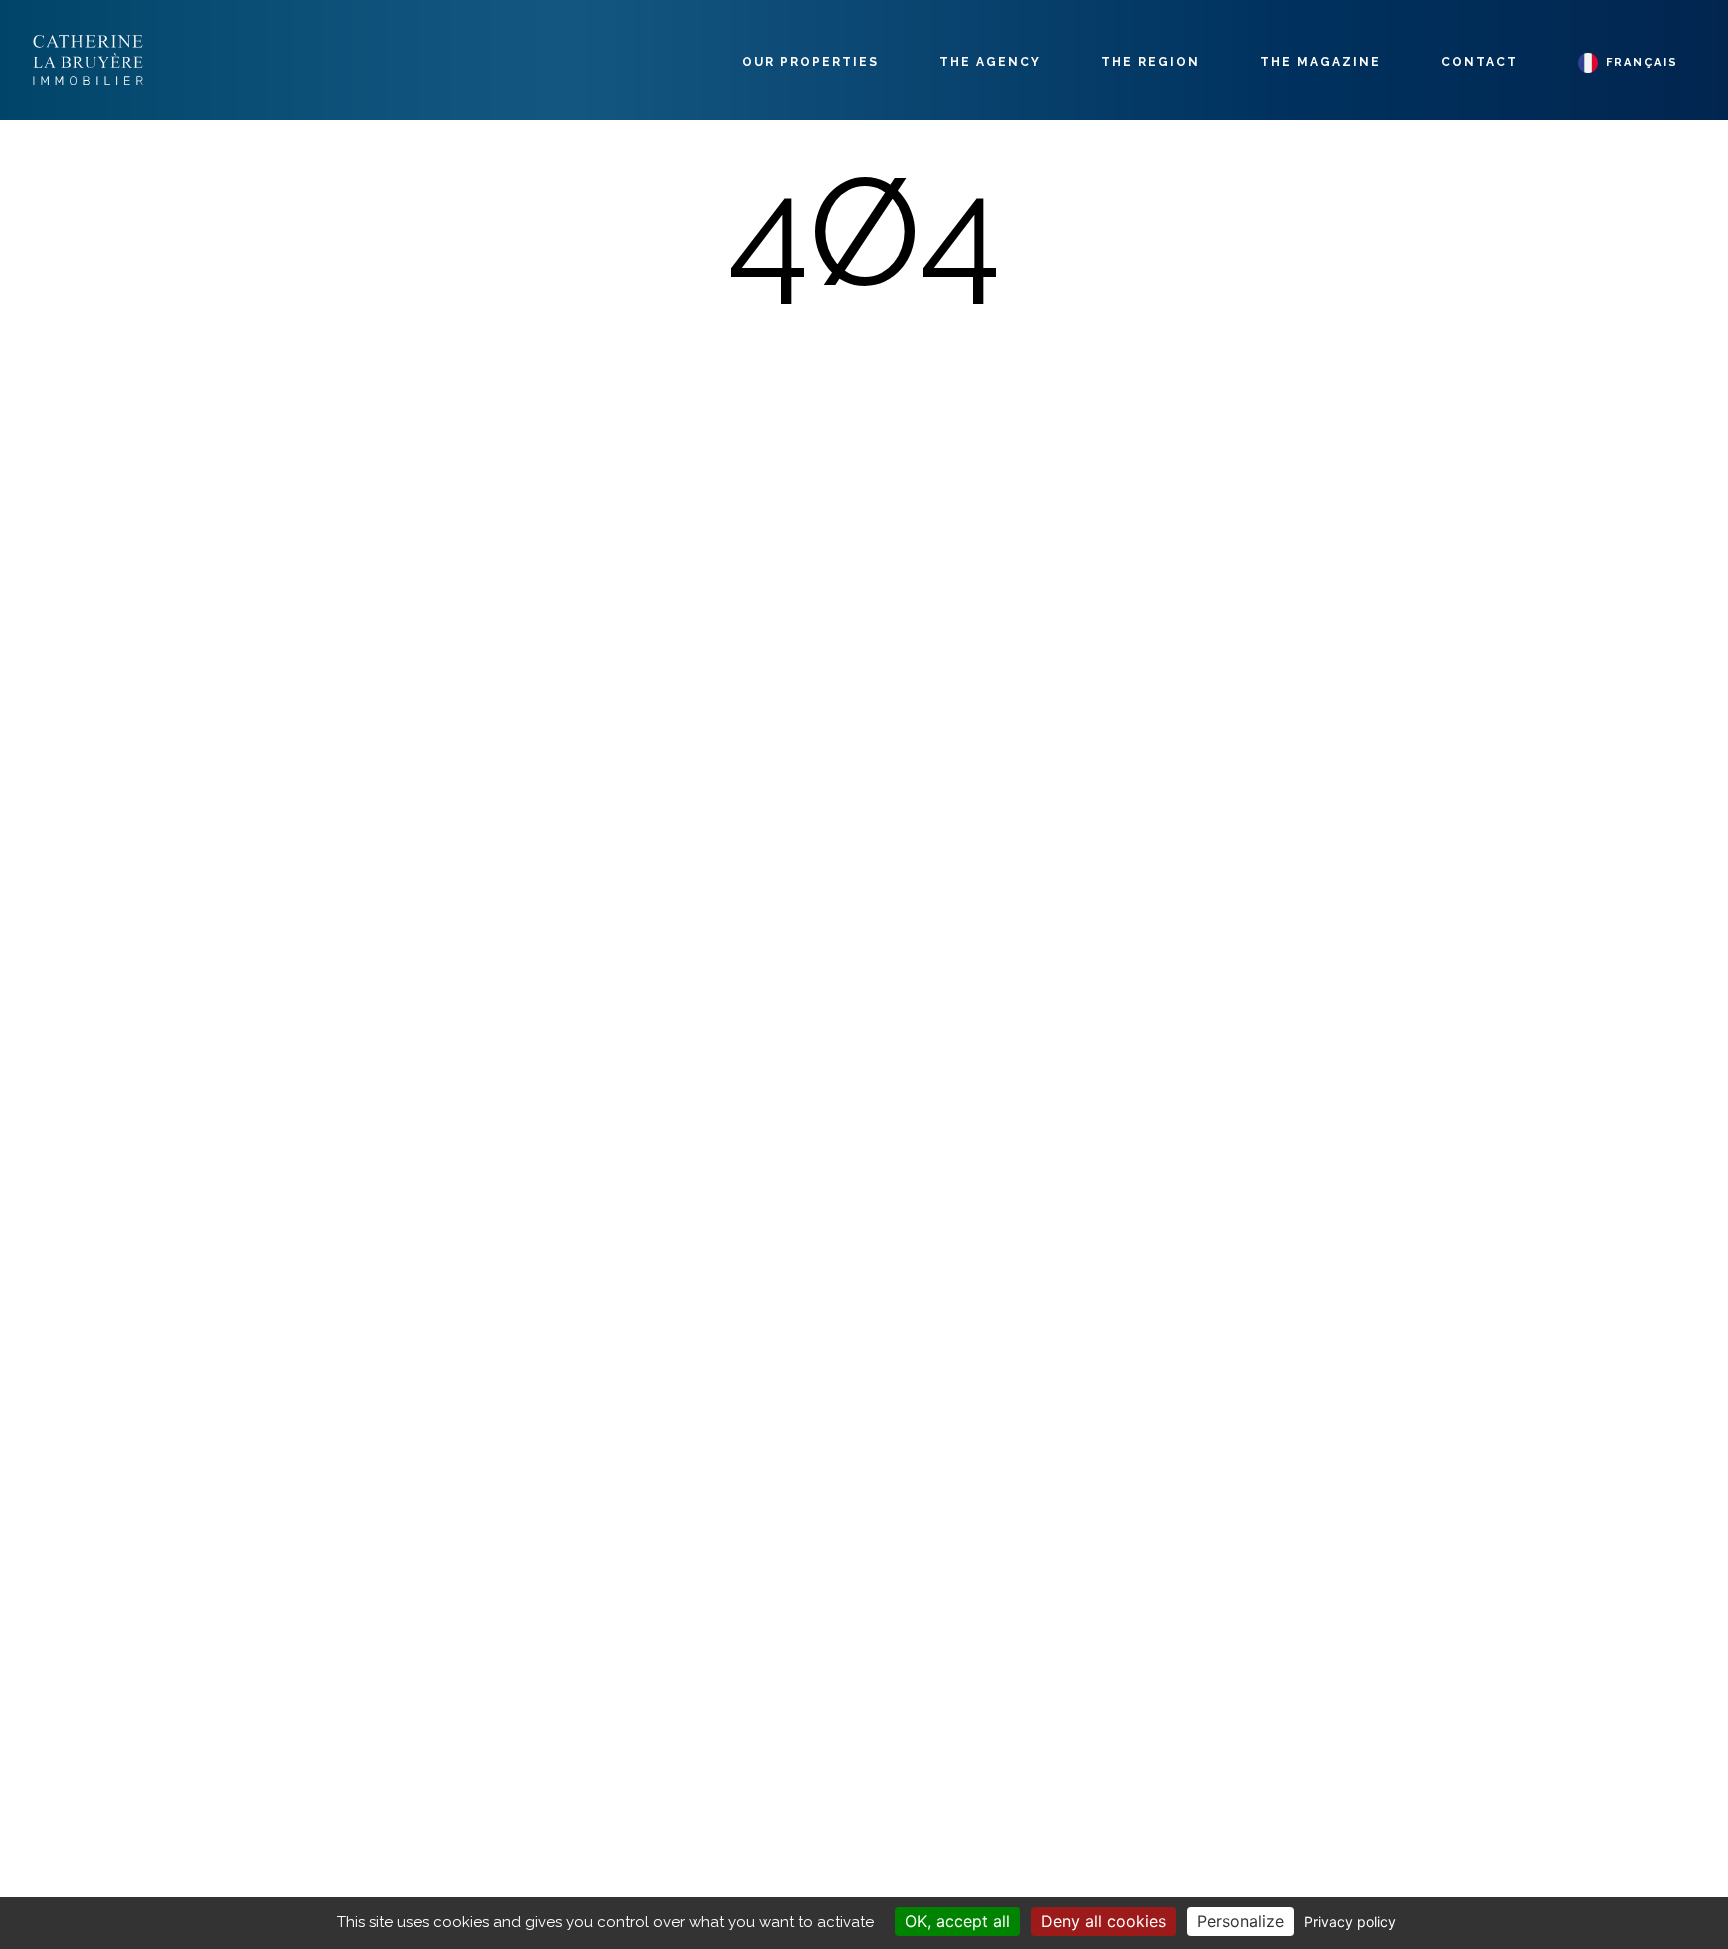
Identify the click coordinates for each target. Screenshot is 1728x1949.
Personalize (1240, 1921)
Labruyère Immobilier (88, 60)
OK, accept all (957, 1921)
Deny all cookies (1103, 1921)
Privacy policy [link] (1350, 1921)
